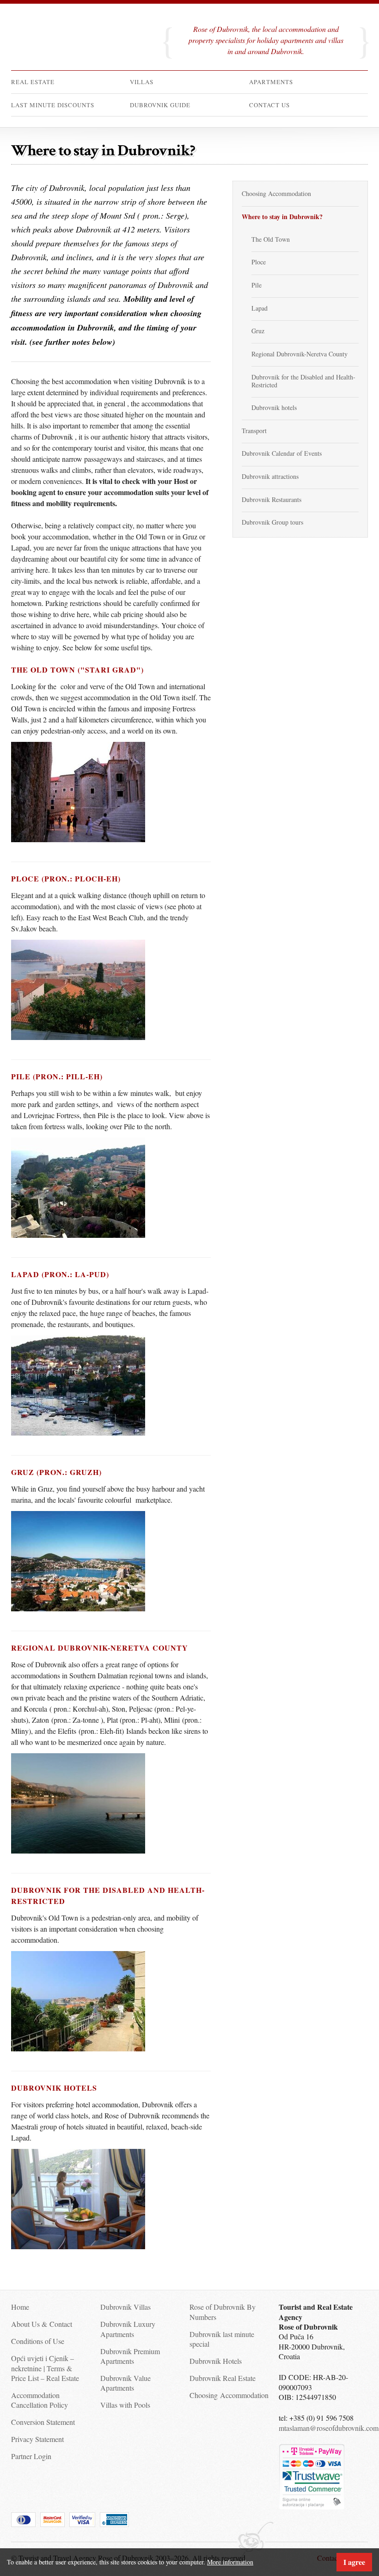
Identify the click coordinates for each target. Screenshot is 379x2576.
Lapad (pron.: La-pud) (60, 1274)
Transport (254, 431)
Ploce (259, 262)
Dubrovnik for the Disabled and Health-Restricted (303, 381)
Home (20, 2307)
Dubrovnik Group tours (272, 522)
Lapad (260, 308)
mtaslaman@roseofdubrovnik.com (329, 2428)
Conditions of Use (38, 2341)
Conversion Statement (43, 2422)
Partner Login (31, 2456)
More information (230, 2562)
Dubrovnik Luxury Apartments (128, 2329)
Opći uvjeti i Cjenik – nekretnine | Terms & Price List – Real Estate (45, 2368)
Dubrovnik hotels (54, 2088)
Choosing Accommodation (276, 193)
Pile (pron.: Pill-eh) (57, 1076)
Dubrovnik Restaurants (272, 499)
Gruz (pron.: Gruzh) (56, 1472)
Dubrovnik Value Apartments (125, 2383)
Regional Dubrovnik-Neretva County (100, 1648)
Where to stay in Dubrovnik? (282, 217)
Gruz (258, 331)
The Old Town (271, 239)
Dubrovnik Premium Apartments (130, 2356)
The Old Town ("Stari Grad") (77, 670)
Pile (257, 285)
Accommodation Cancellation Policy (40, 2400)
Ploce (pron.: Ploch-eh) (66, 878)
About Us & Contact (42, 2324)
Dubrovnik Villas (125, 2307)
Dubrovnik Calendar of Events (282, 453)
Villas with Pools (125, 2405)
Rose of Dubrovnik (78, 46)
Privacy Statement (37, 2439)
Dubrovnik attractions (270, 476)
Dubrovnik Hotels (216, 2361)
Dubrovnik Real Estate (223, 2378)
